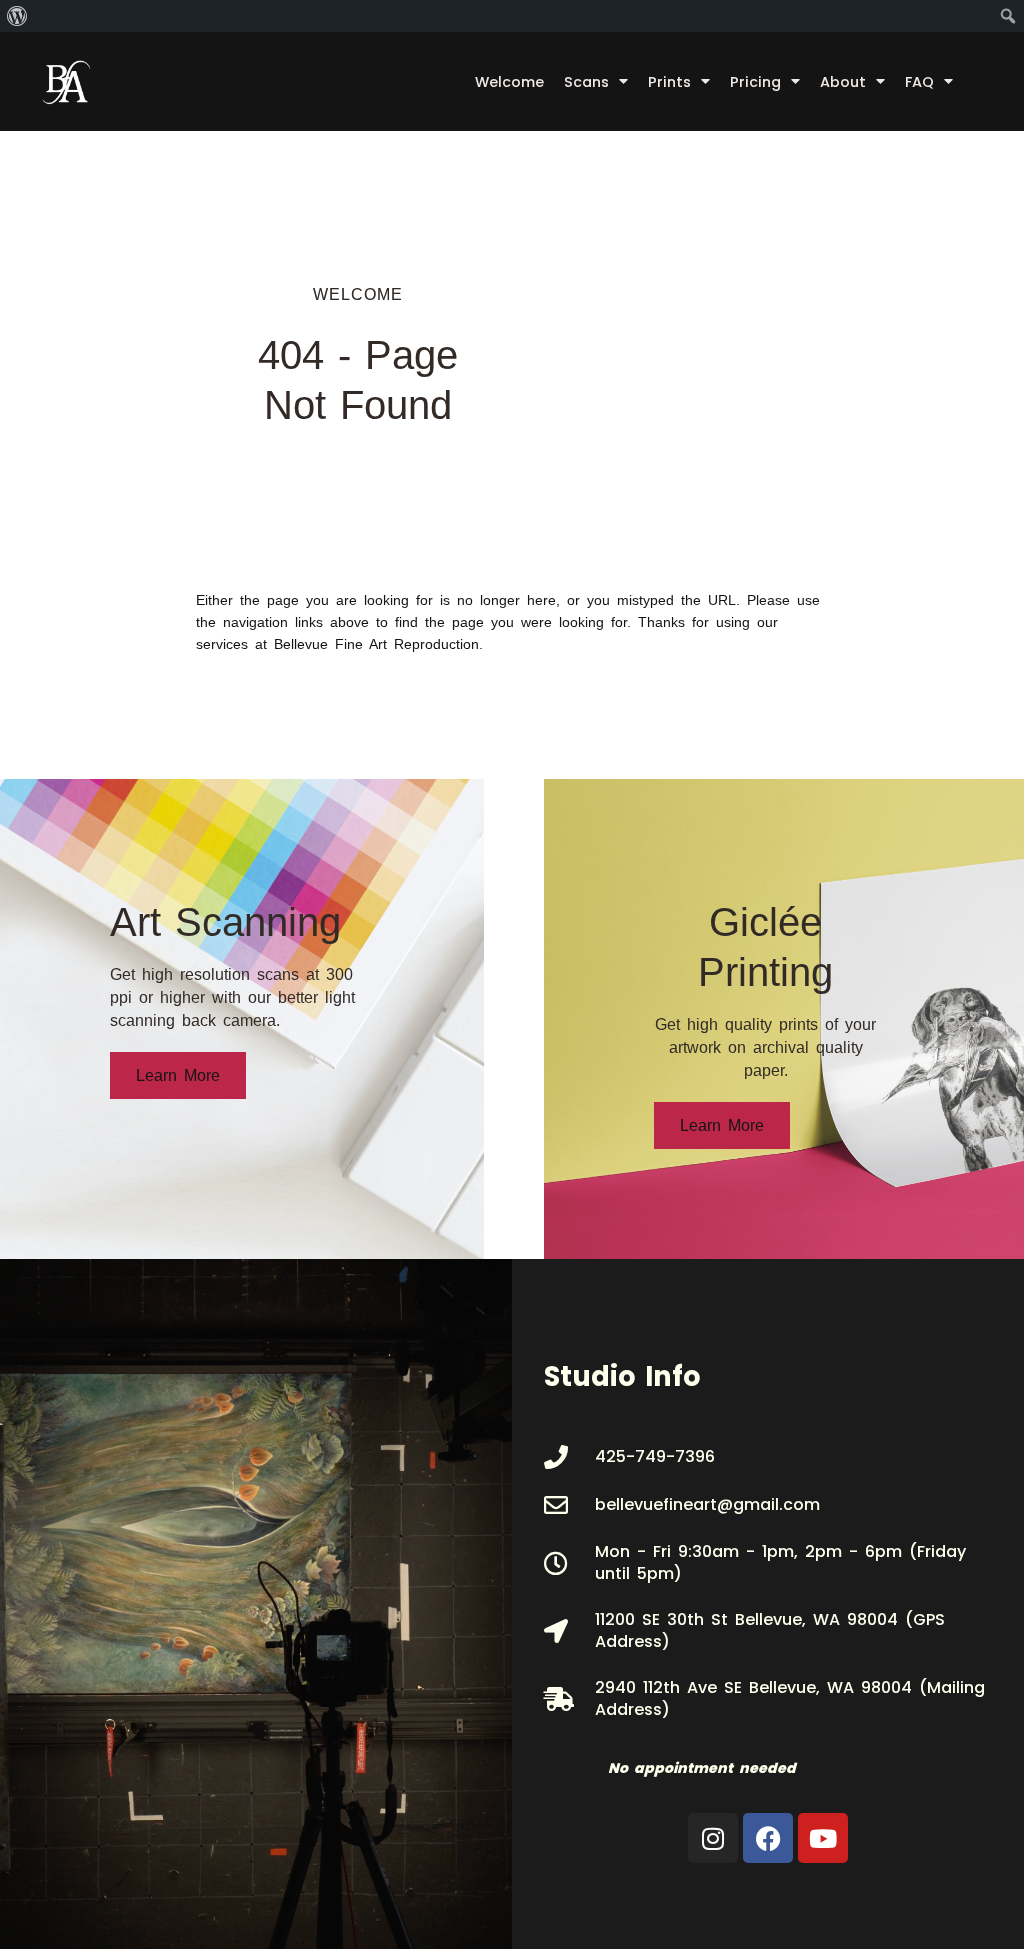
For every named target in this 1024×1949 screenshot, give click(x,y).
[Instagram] (713, 1838)
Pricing (755, 82)
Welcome (509, 82)
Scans (586, 82)
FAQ (919, 82)
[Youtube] (823, 1838)
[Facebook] (768, 1838)
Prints (669, 82)
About (843, 82)
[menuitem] (17, 16)
